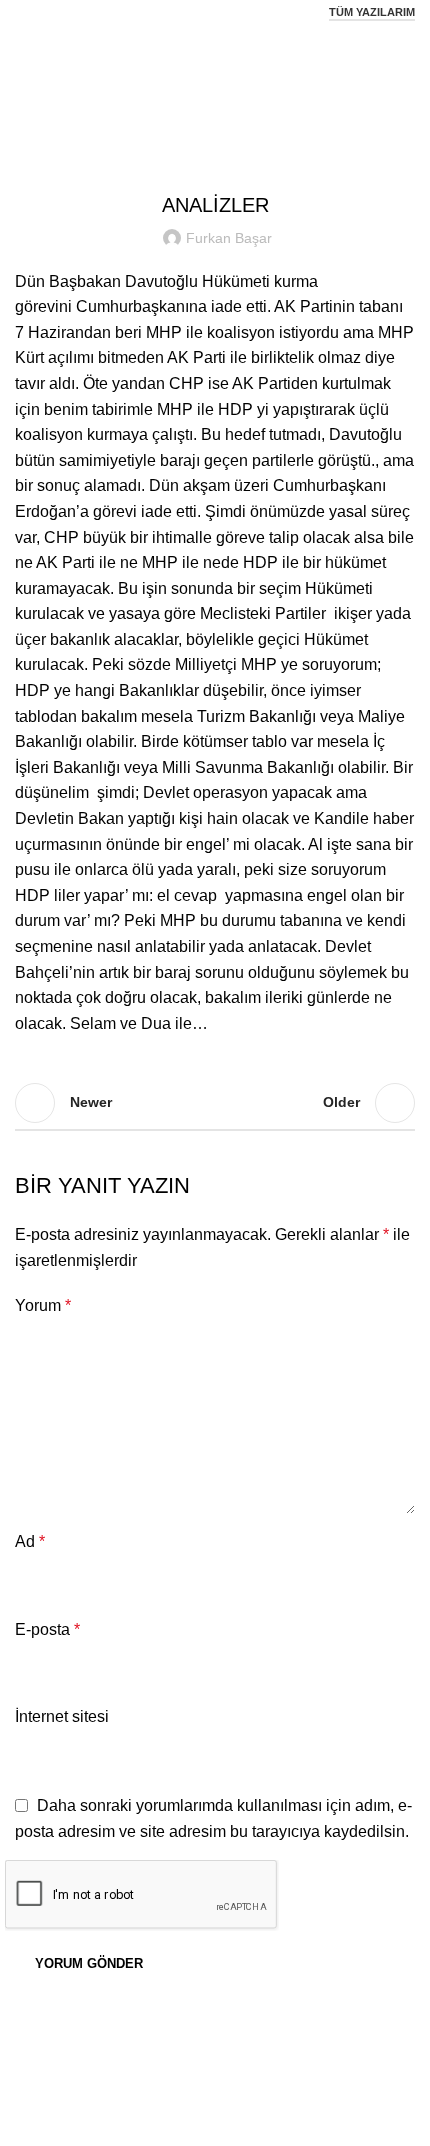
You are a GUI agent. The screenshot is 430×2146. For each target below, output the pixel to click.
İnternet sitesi (62, 1716)
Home (163, 76)
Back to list (215, 1103)
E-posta (47, 1629)
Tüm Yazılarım (372, 12)
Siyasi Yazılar (241, 76)
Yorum (43, 1305)
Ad (30, 1541)
